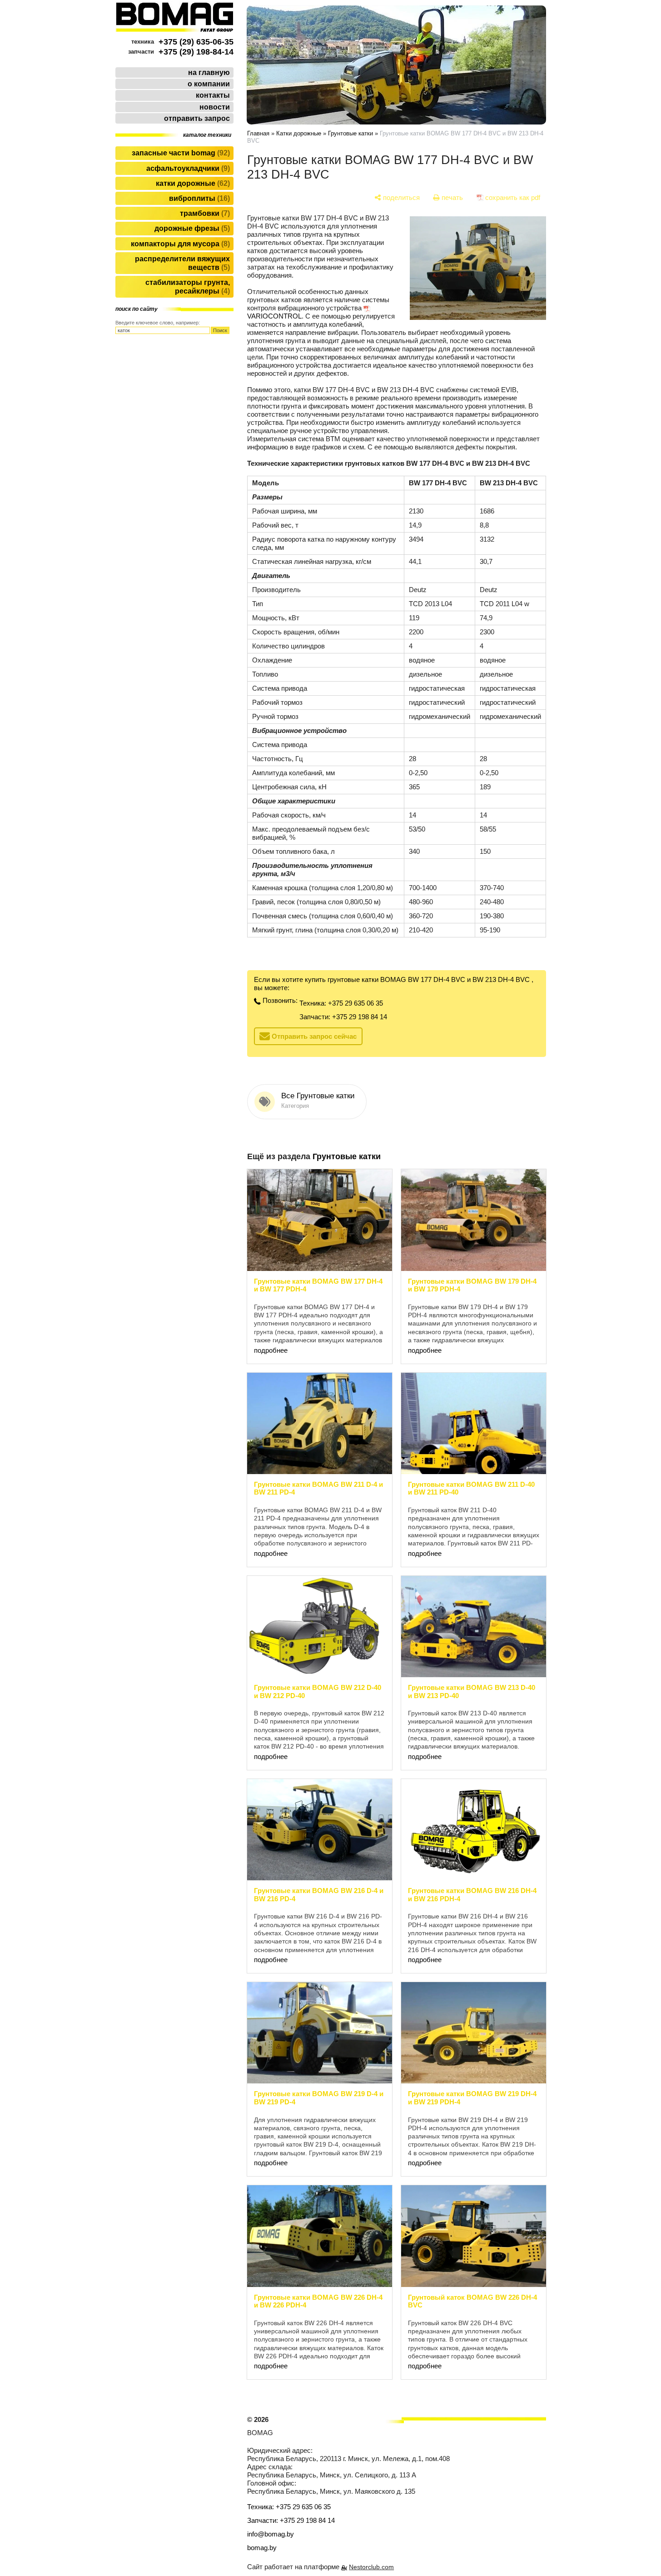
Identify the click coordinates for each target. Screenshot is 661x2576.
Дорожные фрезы (191, 228)
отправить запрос (197, 118)
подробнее (271, 1350)
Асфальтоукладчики (187, 168)
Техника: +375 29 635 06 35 (341, 1003)
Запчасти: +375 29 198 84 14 (343, 1017)
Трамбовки (204, 213)
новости (215, 107)
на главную (209, 72)
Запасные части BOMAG (180, 153)
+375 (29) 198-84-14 (196, 52)
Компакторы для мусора (179, 244)
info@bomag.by (271, 2534)
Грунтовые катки (350, 133)
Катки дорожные (192, 183)
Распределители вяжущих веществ (182, 263)
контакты (213, 95)
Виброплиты (198, 198)
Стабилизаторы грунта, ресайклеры (188, 287)
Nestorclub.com (371, 2567)
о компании (209, 84)
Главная (258, 133)
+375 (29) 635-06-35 (196, 42)
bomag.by (262, 2548)
